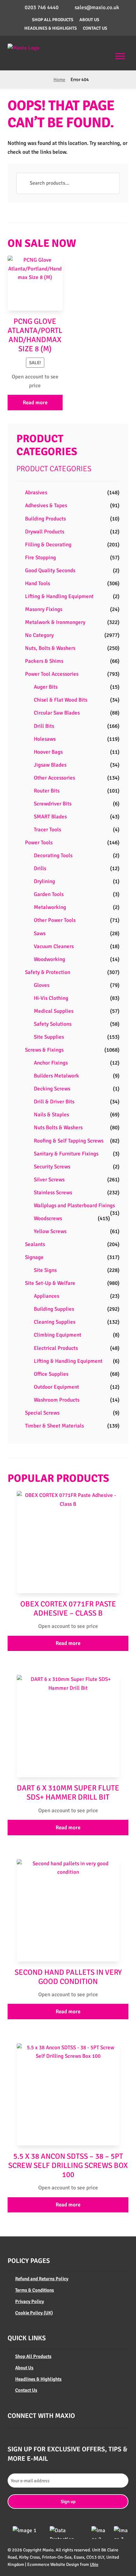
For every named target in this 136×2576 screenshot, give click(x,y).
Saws (40, 933)
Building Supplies (54, 1309)
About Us (89, 20)
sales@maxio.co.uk (97, 7)
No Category (39, 635)
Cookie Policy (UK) (34, 2313)
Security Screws (52, 1167)
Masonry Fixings (44, 609)
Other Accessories (54, 778)
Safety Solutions (53, 1024)
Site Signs (45, 1270)
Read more (35, 403)
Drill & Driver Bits (54, 1102)
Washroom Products (57, 1400)
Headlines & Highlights (51, 28)
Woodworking (49, 959)
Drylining (44, 881)
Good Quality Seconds (50, 570)
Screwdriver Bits (53, 804)
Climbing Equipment (58, 1335)
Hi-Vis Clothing (51, 998)
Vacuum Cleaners (54, 946)
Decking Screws (52, 1089)
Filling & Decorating (48, 545)
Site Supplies (49, 1037)
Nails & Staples (51, 1115)
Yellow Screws (50, 1231)
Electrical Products (56, 1348)
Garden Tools (49, 894)
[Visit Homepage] (31, 48)
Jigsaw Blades (50, 765)
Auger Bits (46, 687)
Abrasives (36, 493)
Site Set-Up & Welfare (50, 1283)
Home (59, 80)
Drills (40, 868)
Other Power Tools (55, 920)
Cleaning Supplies (55, 1322)
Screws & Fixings (44, 1050)
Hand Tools (37, 583)
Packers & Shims (44, 661)
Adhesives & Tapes (46, 505)
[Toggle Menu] (120, 56)
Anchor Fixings (51, 1063)
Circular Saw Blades (57, 713)
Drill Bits (44, 726)
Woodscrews (48, 1218)
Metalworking (50, 907)
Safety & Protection (48, 972)
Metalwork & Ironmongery (55, 622)
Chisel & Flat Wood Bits (61, 700)
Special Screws (42, 1413)
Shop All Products (53, 20)
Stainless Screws (53, 1193)
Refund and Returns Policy (42, 2279)
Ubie (94, 2564)
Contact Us (95, 28)
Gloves (42, 985)
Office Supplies (51, 1374)
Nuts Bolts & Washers (58, 1128)
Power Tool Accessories (52, 674)
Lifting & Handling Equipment (59, 596)
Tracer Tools (47, 830)
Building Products (45, 519)
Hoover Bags (48, 752)
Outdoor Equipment (56, 1387)
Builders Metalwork (56, 1076)
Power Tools (39, 843)
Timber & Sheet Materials (54, 1426)
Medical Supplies (54, 1011)
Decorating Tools (53, 855)
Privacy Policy (30, 2301)
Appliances (46, 1296)
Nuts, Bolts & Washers (50, 648)
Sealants (35, 1244)
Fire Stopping (40, 558)
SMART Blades (50, 817)
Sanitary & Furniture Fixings (66, 1154)
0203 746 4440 (42, 7)
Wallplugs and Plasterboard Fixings (74, 1205)
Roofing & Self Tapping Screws (69, 1141)
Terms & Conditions (35, 2290)
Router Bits (47, 791)
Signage (34, 1257)
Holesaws (45, 739)
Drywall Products (45, 532)
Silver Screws (49, 1180)
